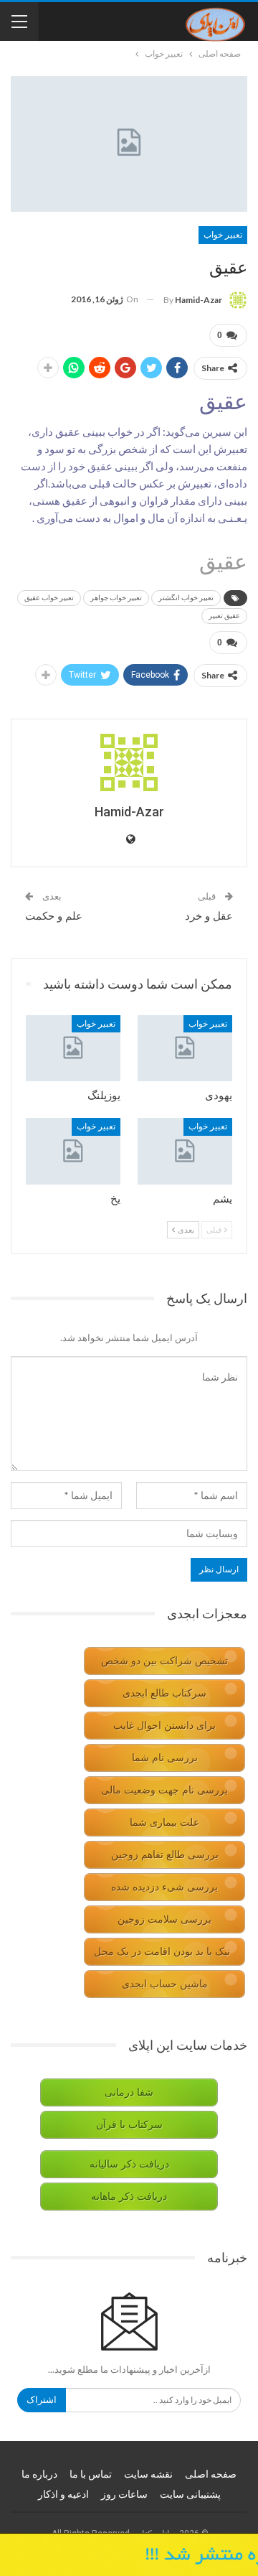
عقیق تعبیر (224, 616)
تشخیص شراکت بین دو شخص (164, 1661)
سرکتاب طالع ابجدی (164, 1693)
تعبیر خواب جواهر (116, 598)
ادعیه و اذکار (63, 2494)
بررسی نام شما (165, 1758)
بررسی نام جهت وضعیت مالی (164, 1790)
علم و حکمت (54, 916)
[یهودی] (185, 1048)
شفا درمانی (129, 2092)
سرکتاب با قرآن (129, 2125)
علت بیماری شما (164, 1823)
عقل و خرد (209, 916)
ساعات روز (124, 2494)
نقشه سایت (148, 2474)
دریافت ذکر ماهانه (129, 2197)
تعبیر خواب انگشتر (186, 598)
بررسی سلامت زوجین (164, 1919)
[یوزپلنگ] (73, 1048)
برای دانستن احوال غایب (164, 1726)
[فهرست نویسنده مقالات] (129, 762)
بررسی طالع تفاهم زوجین (165, 1855)
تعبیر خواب (223, 235)
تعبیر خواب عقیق (49, 598)
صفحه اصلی (211, 2474)
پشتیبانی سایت (190, 2494)
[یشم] (185, 1151)
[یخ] (73, 1151)
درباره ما (39, 2474)
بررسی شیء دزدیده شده (164, 1887)
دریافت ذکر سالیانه (129, 2164)
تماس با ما (91, 2474)
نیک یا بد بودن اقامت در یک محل (162, 1952)
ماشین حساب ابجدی (165, 1984)
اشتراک (42, 2400)
